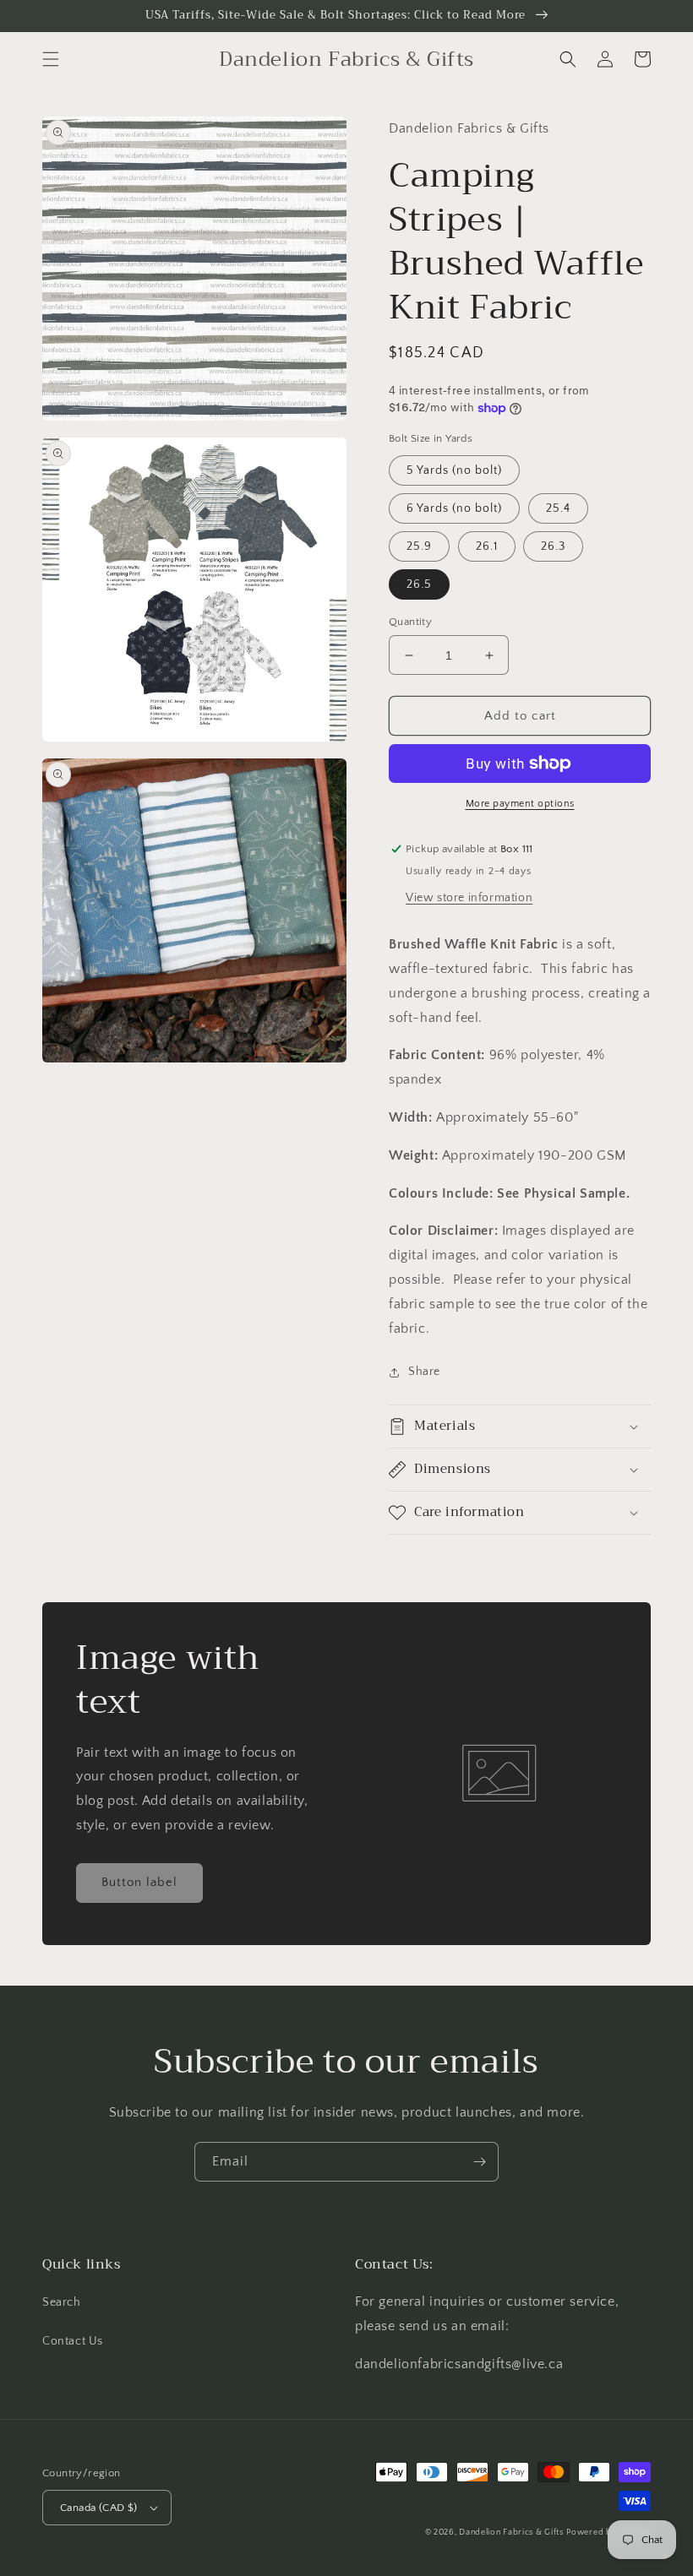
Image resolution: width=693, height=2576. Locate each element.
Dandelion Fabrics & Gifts (511, 2533)
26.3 (553, 546)
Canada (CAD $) (99, 2508)
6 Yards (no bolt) (454, 508)
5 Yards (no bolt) (454, 470)
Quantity (410, 622)
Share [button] (424, 1372)
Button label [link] (139, 1882)
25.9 (419, 546)
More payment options (520, 804)
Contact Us (73, 2341)
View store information (469, 898)
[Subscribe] (479, 2162)
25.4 (558, 508)
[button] (51, 59)
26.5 (419, 584)
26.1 (487, 546)
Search (62, 2302)
